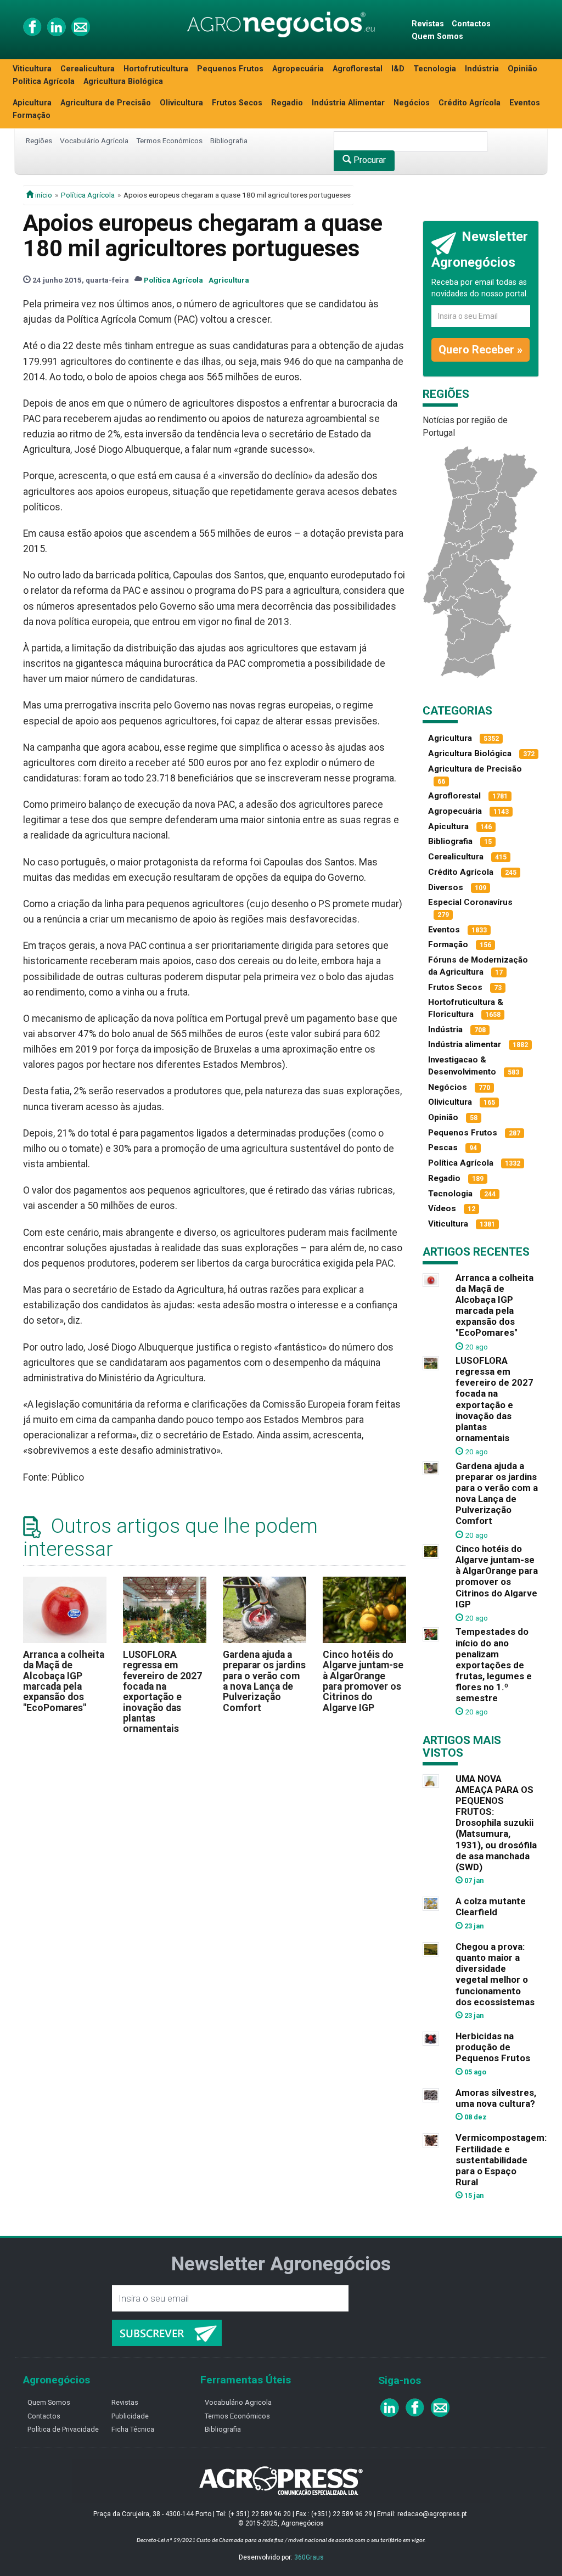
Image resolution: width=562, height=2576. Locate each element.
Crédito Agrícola (470, 103)
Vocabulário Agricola (238, 2402)
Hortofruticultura (156, 69)
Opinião (522, 69)
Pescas (443, 1148)
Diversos (446, 887)
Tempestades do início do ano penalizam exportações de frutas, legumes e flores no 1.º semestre (494, 1665)
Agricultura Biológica (123, 81)
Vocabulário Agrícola (94, 140)
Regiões (39, 140)
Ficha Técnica (133, 2429)
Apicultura (32, 103)
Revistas (428, 24)
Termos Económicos (169, 140)
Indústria (482, 69)
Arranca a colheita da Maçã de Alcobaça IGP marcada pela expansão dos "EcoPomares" (64, 1681)
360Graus (309, 2557)
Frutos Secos (237, 103)
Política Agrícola (44, 81)
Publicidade (130, 2416)
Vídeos (442, 1208)
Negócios (412, 103)
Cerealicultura (88, 69)
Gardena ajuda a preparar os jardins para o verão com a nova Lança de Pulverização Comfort (264, 1681)
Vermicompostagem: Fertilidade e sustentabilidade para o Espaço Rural (501, 2160)
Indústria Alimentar (348, 103)
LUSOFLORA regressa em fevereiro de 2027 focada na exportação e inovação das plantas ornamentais (162, 1692)
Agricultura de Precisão (106, 103)
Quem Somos (437, 36)
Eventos (525, 103)
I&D (398, 69)
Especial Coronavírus (470, 902)
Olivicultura (181, 103)
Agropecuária (298, 69)
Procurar (369, 160)
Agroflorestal (358, 69)
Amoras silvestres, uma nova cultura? (496, 2098)
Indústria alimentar (465, 1044)
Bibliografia (229, 140)
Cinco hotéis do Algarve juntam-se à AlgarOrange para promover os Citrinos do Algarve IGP (363, 1681)
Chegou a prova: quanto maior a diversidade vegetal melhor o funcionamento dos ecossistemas (495, 1974)
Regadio (287, 103)
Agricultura (229, 280)
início (43, 195)
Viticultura (32, 69)
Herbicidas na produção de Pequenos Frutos (493, 2047)
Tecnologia (435, 69)
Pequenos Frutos (230, 69)
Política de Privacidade (63, 2429)
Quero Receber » (480, 350)
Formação (32, 116)
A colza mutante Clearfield (491, 1906)
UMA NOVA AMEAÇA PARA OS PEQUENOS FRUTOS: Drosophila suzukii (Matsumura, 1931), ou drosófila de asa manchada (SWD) (496, 1823)
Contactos (471, 24)
